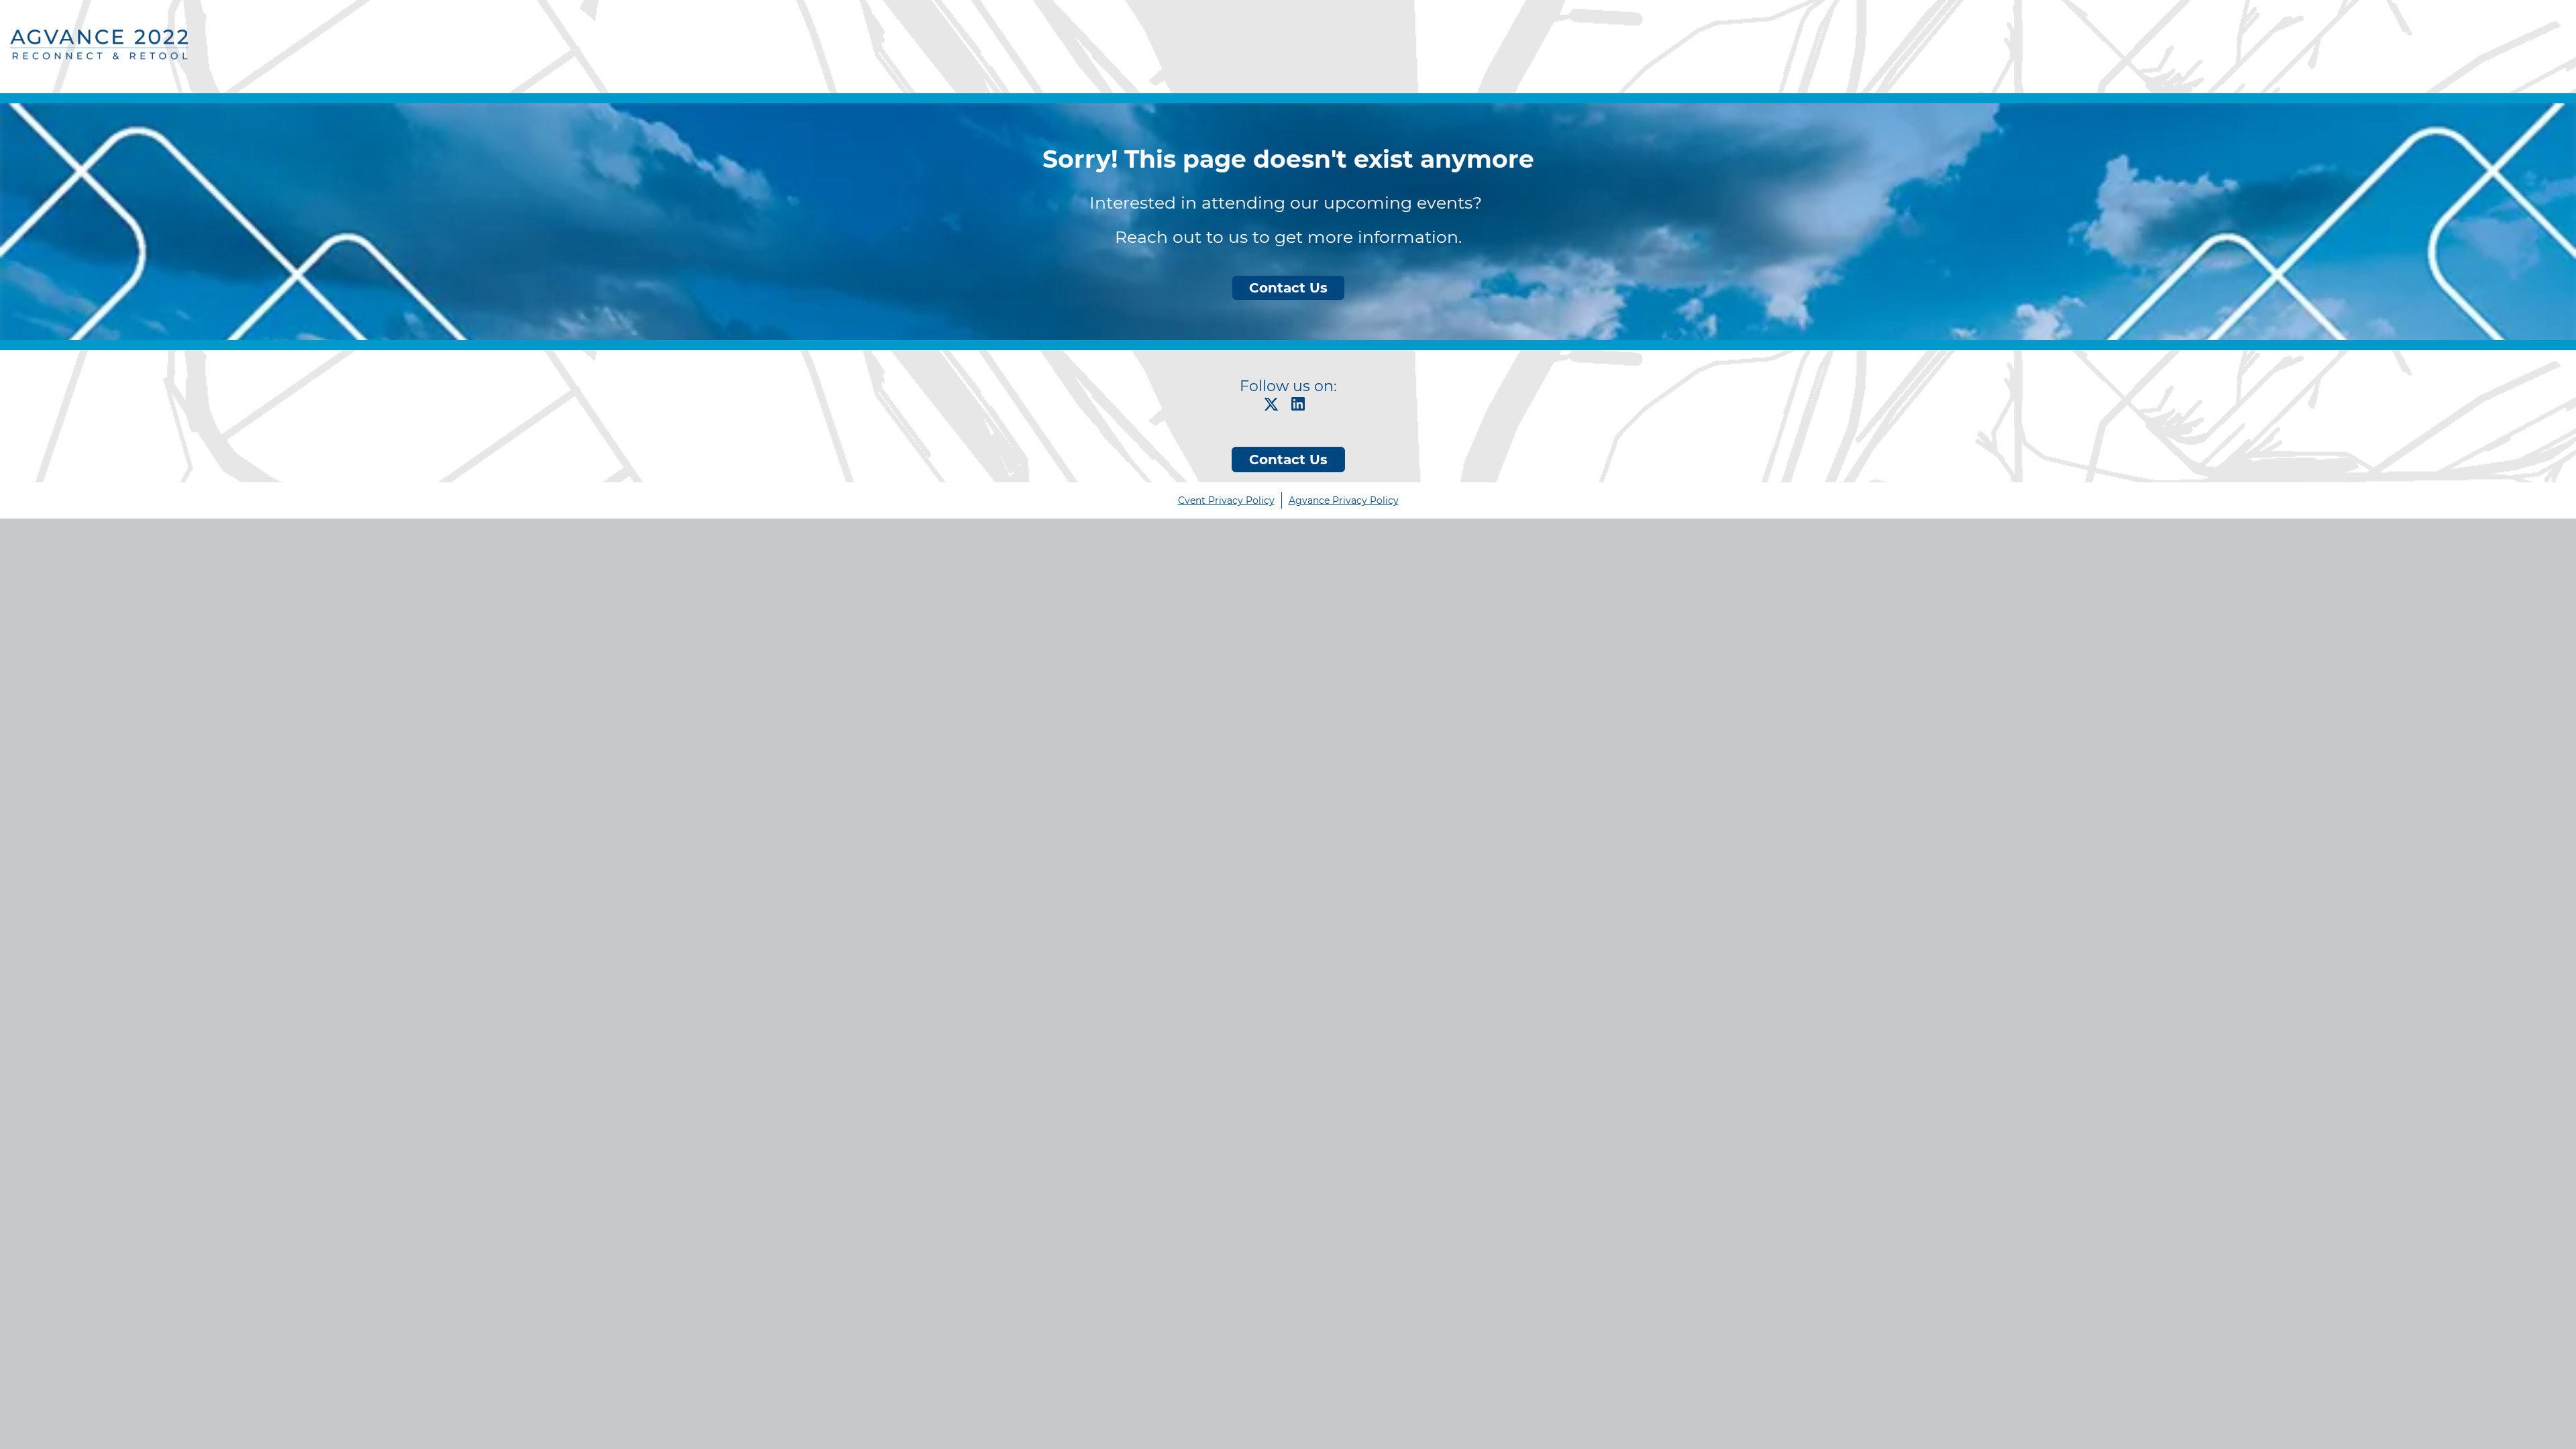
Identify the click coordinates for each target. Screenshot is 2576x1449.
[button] (1275, 408)
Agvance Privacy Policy (1344, 500)
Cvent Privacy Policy (1226, 500)
